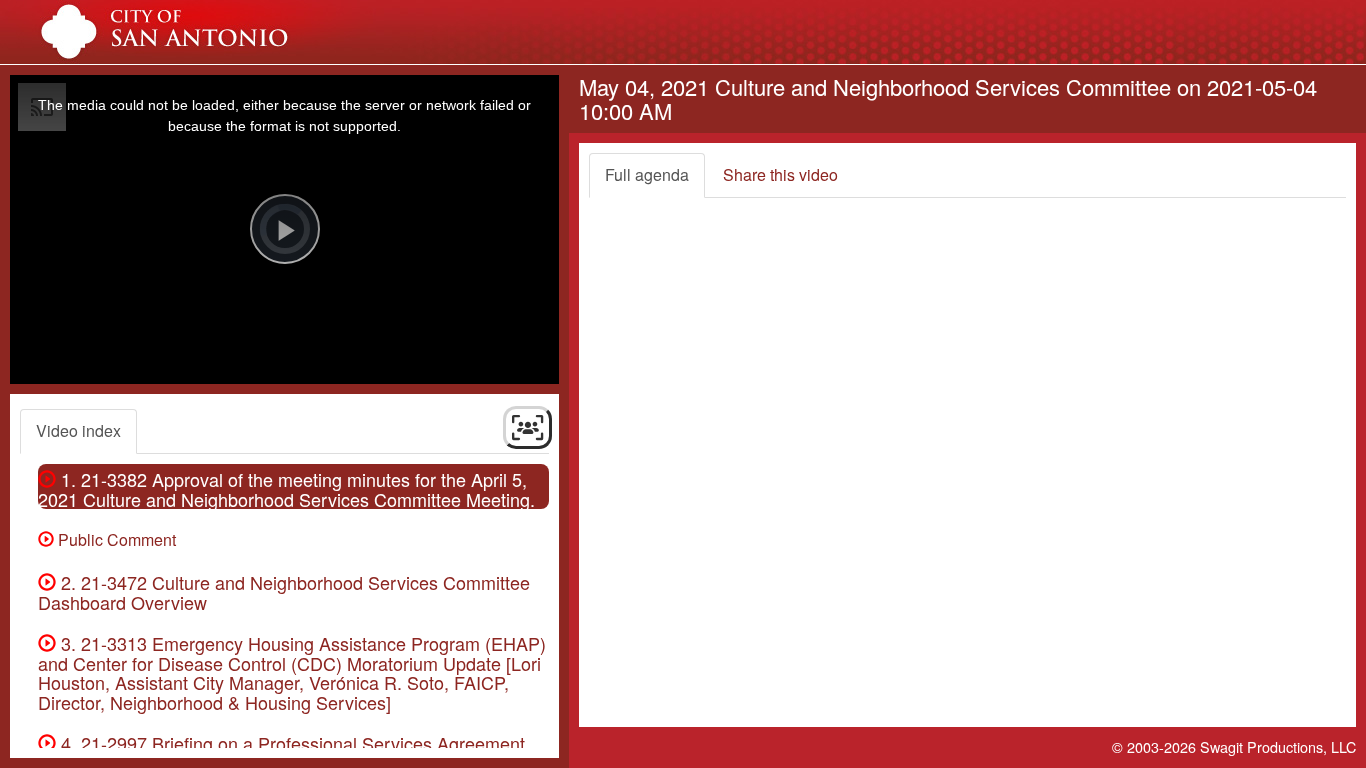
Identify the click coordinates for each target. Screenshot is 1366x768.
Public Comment (115, 539)
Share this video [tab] (780, 174)
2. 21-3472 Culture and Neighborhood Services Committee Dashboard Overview (284, 592)
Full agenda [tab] (647, 174)
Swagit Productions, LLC (1278, 746)
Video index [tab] (78, 430)
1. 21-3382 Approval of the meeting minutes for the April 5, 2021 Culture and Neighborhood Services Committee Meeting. (286, 489)
